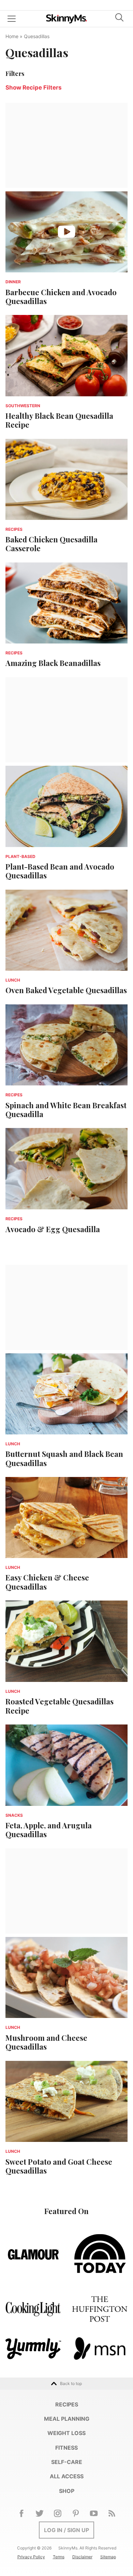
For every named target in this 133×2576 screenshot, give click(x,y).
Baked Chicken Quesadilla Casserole (51, 544)
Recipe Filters (34, 88)
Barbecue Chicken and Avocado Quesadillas (61, 297)
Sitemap (108, 2557)
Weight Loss (66, 2433)
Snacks (14, 1815)
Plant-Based (20, 856)
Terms (59, 2557)
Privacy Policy (31, 2557)
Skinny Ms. (66, 19)
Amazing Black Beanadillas (53, 663)
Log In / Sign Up (66, 2530)
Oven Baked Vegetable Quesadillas (66, 990)
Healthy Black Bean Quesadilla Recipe (59, 420)
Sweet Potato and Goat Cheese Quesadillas (59, 2166)
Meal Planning (67, 2419)
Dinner (13, 282)
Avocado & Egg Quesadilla (53, 1229)
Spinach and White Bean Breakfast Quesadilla (66, 1110)
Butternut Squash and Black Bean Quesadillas (64, 1458)
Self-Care (67, 2462)
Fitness (66, 2448)
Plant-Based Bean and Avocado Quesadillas (60, 871)
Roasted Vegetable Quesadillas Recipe (60, 1706)
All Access (67, 2476)
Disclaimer (82, 2557)
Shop (67, 2491)
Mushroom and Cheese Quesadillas (46, 2042)
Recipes (14, 529)
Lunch (13, 980)
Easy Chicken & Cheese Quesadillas (47, 1582)
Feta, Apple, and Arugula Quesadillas (49, 1830)
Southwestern (23, 406)
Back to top (71, 2383)
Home (12, 36)
